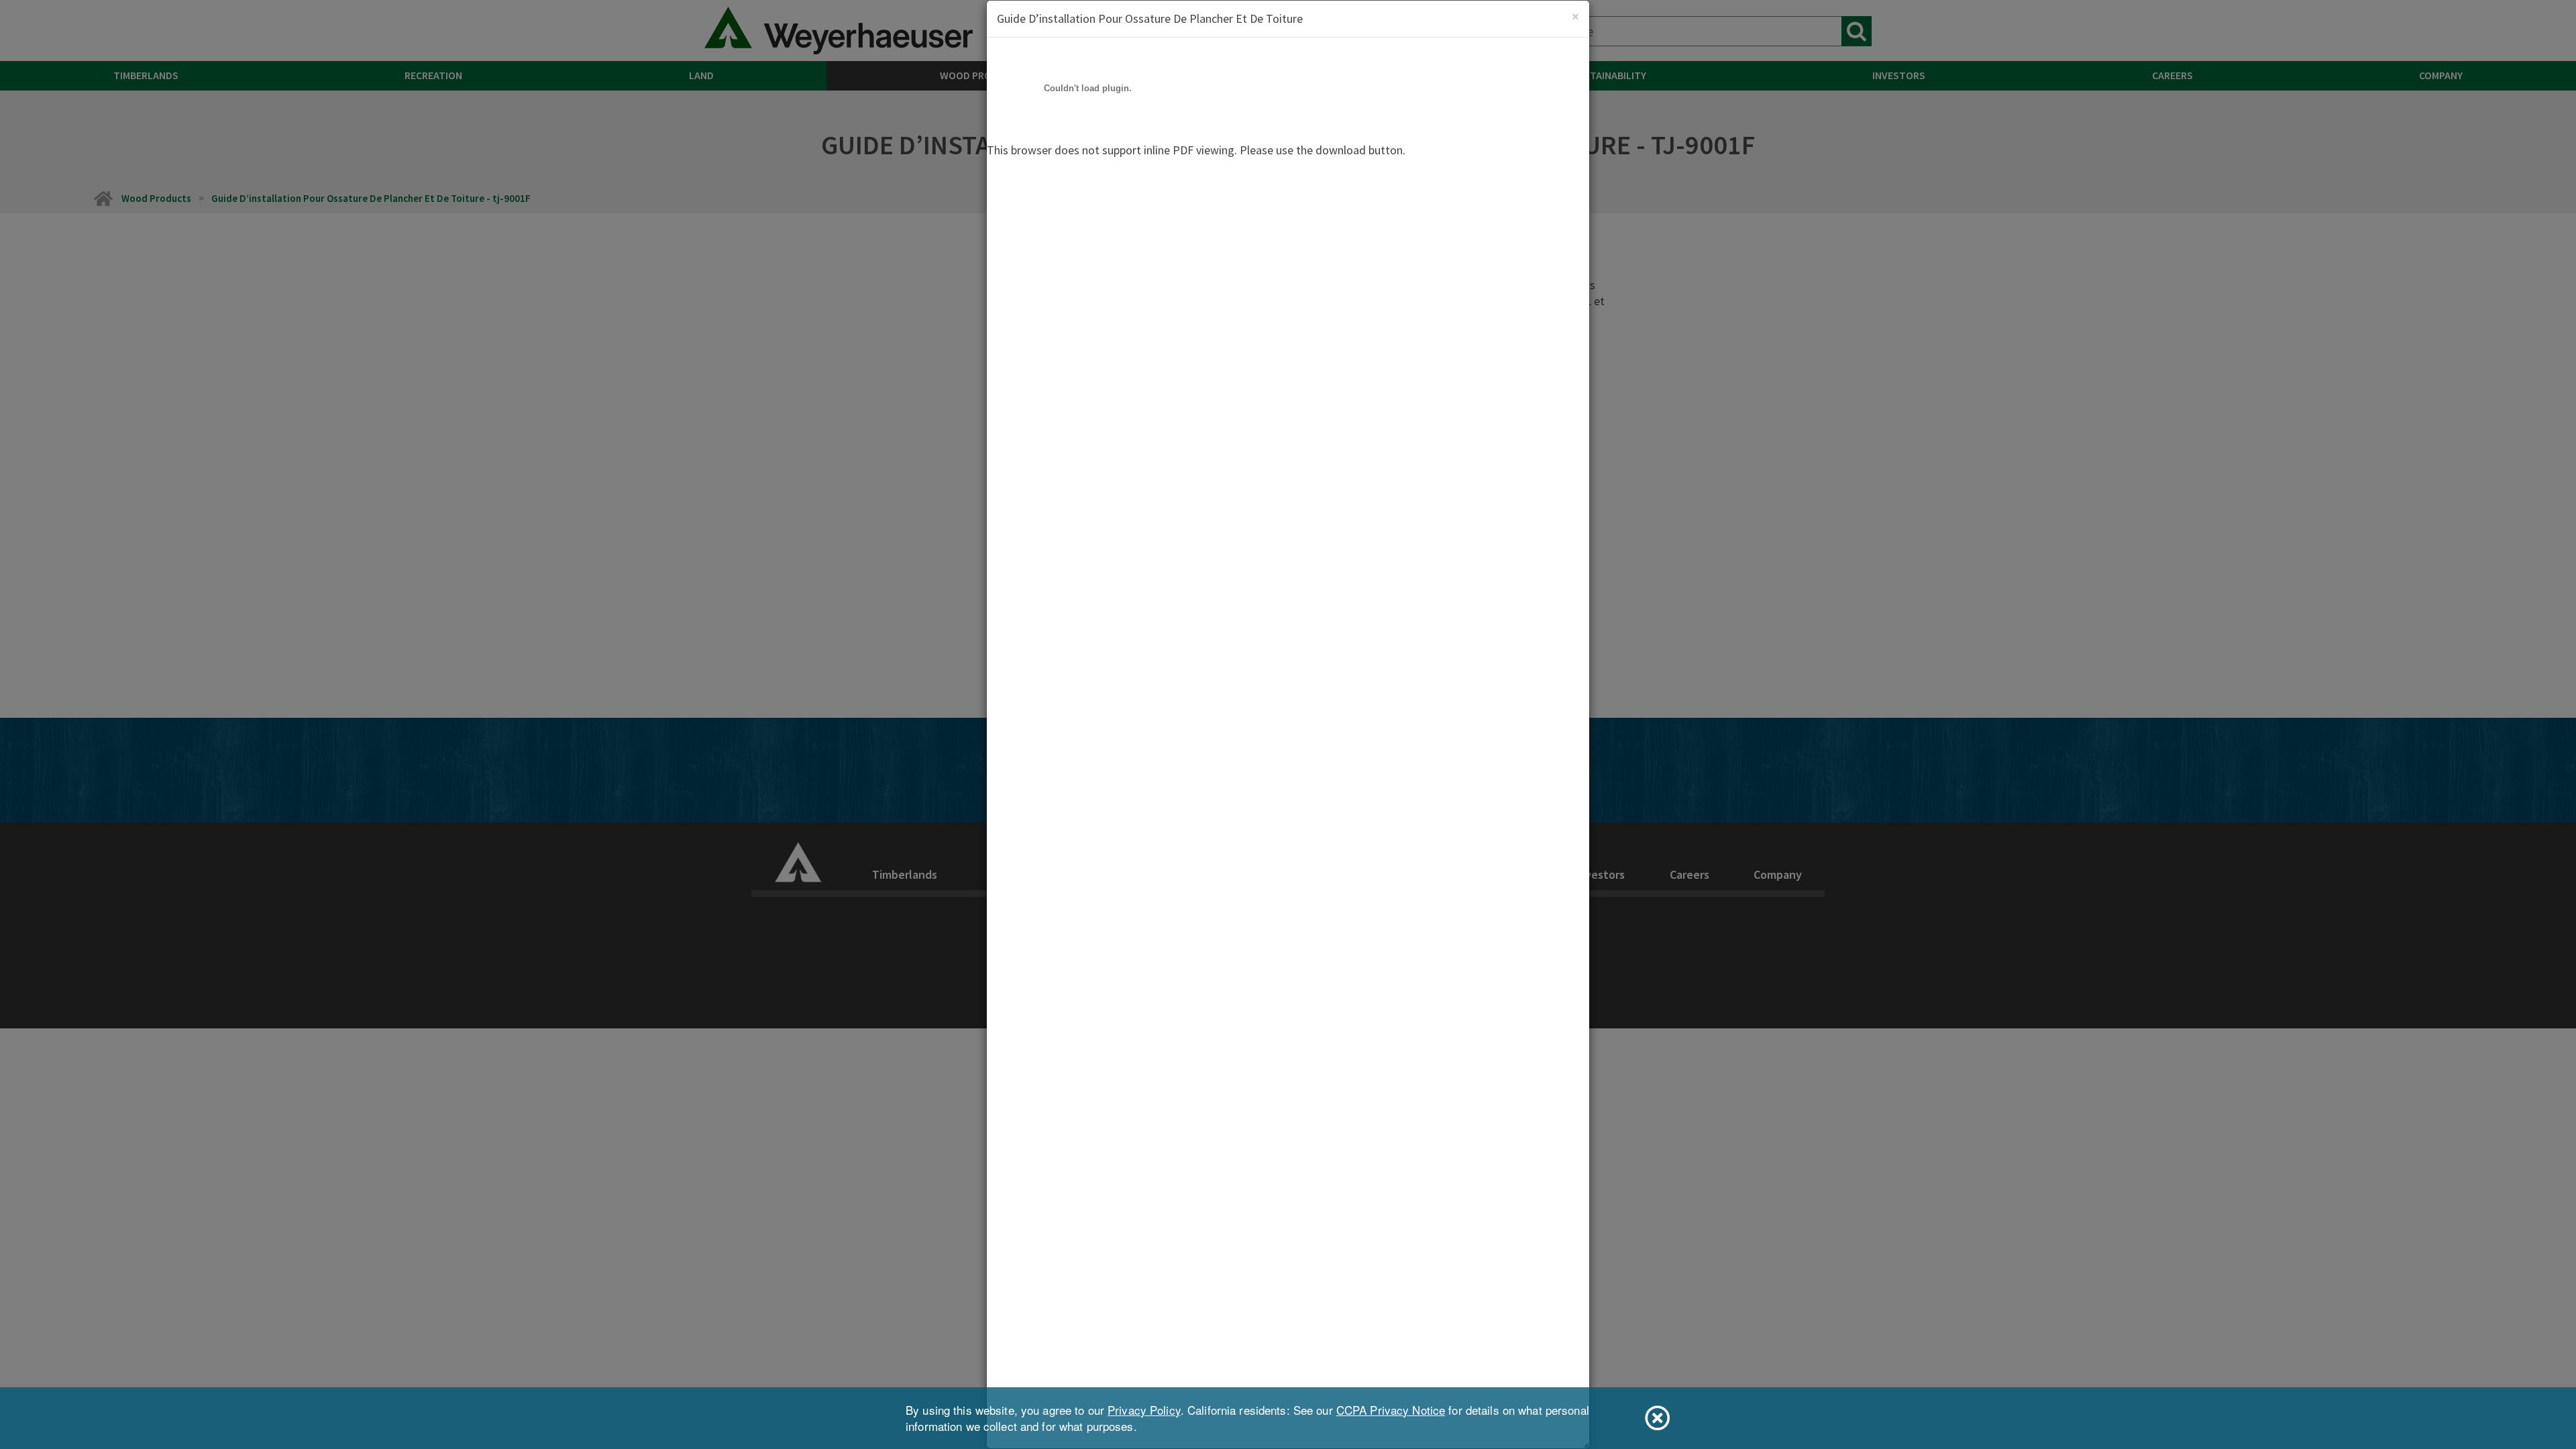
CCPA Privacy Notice (1391, 1410)
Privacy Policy (1144, 1410)
